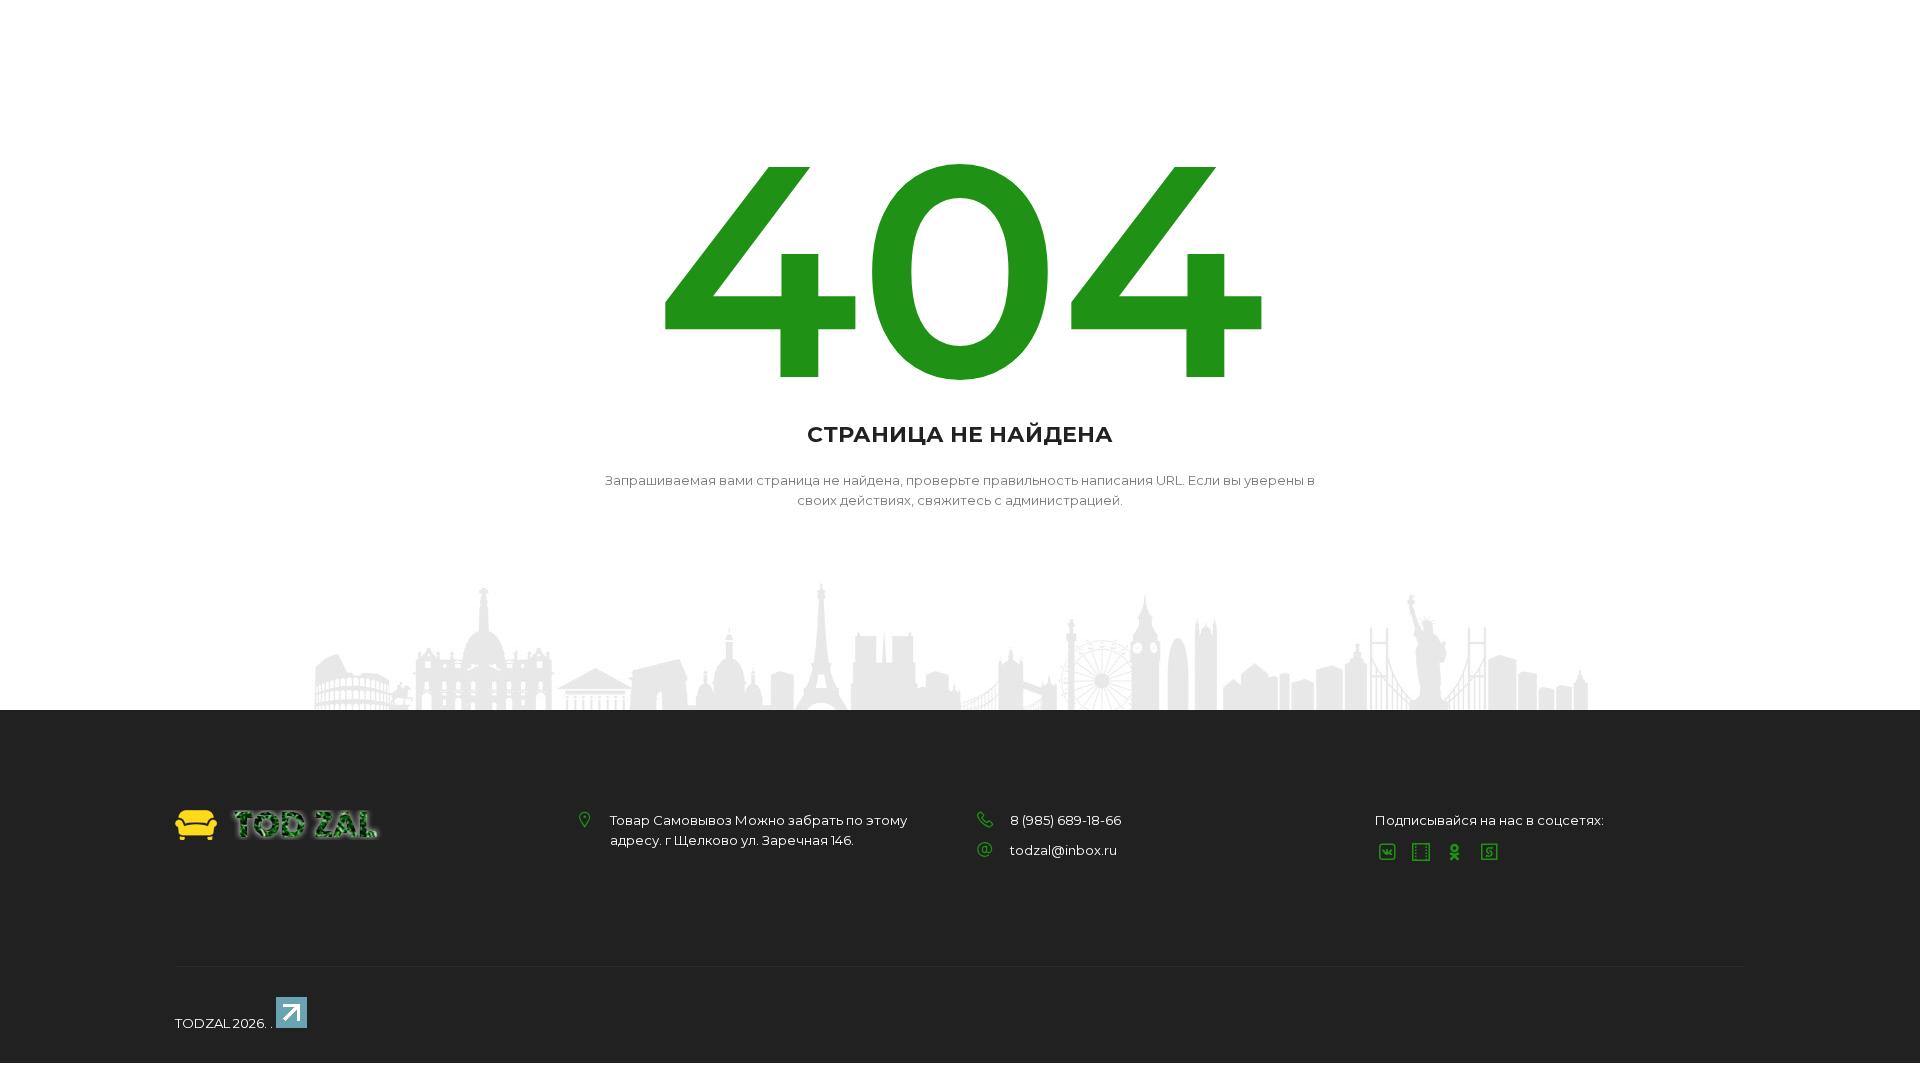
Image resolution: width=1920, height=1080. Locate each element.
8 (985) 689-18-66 (1065, 820)
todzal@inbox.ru (1063, 850)
